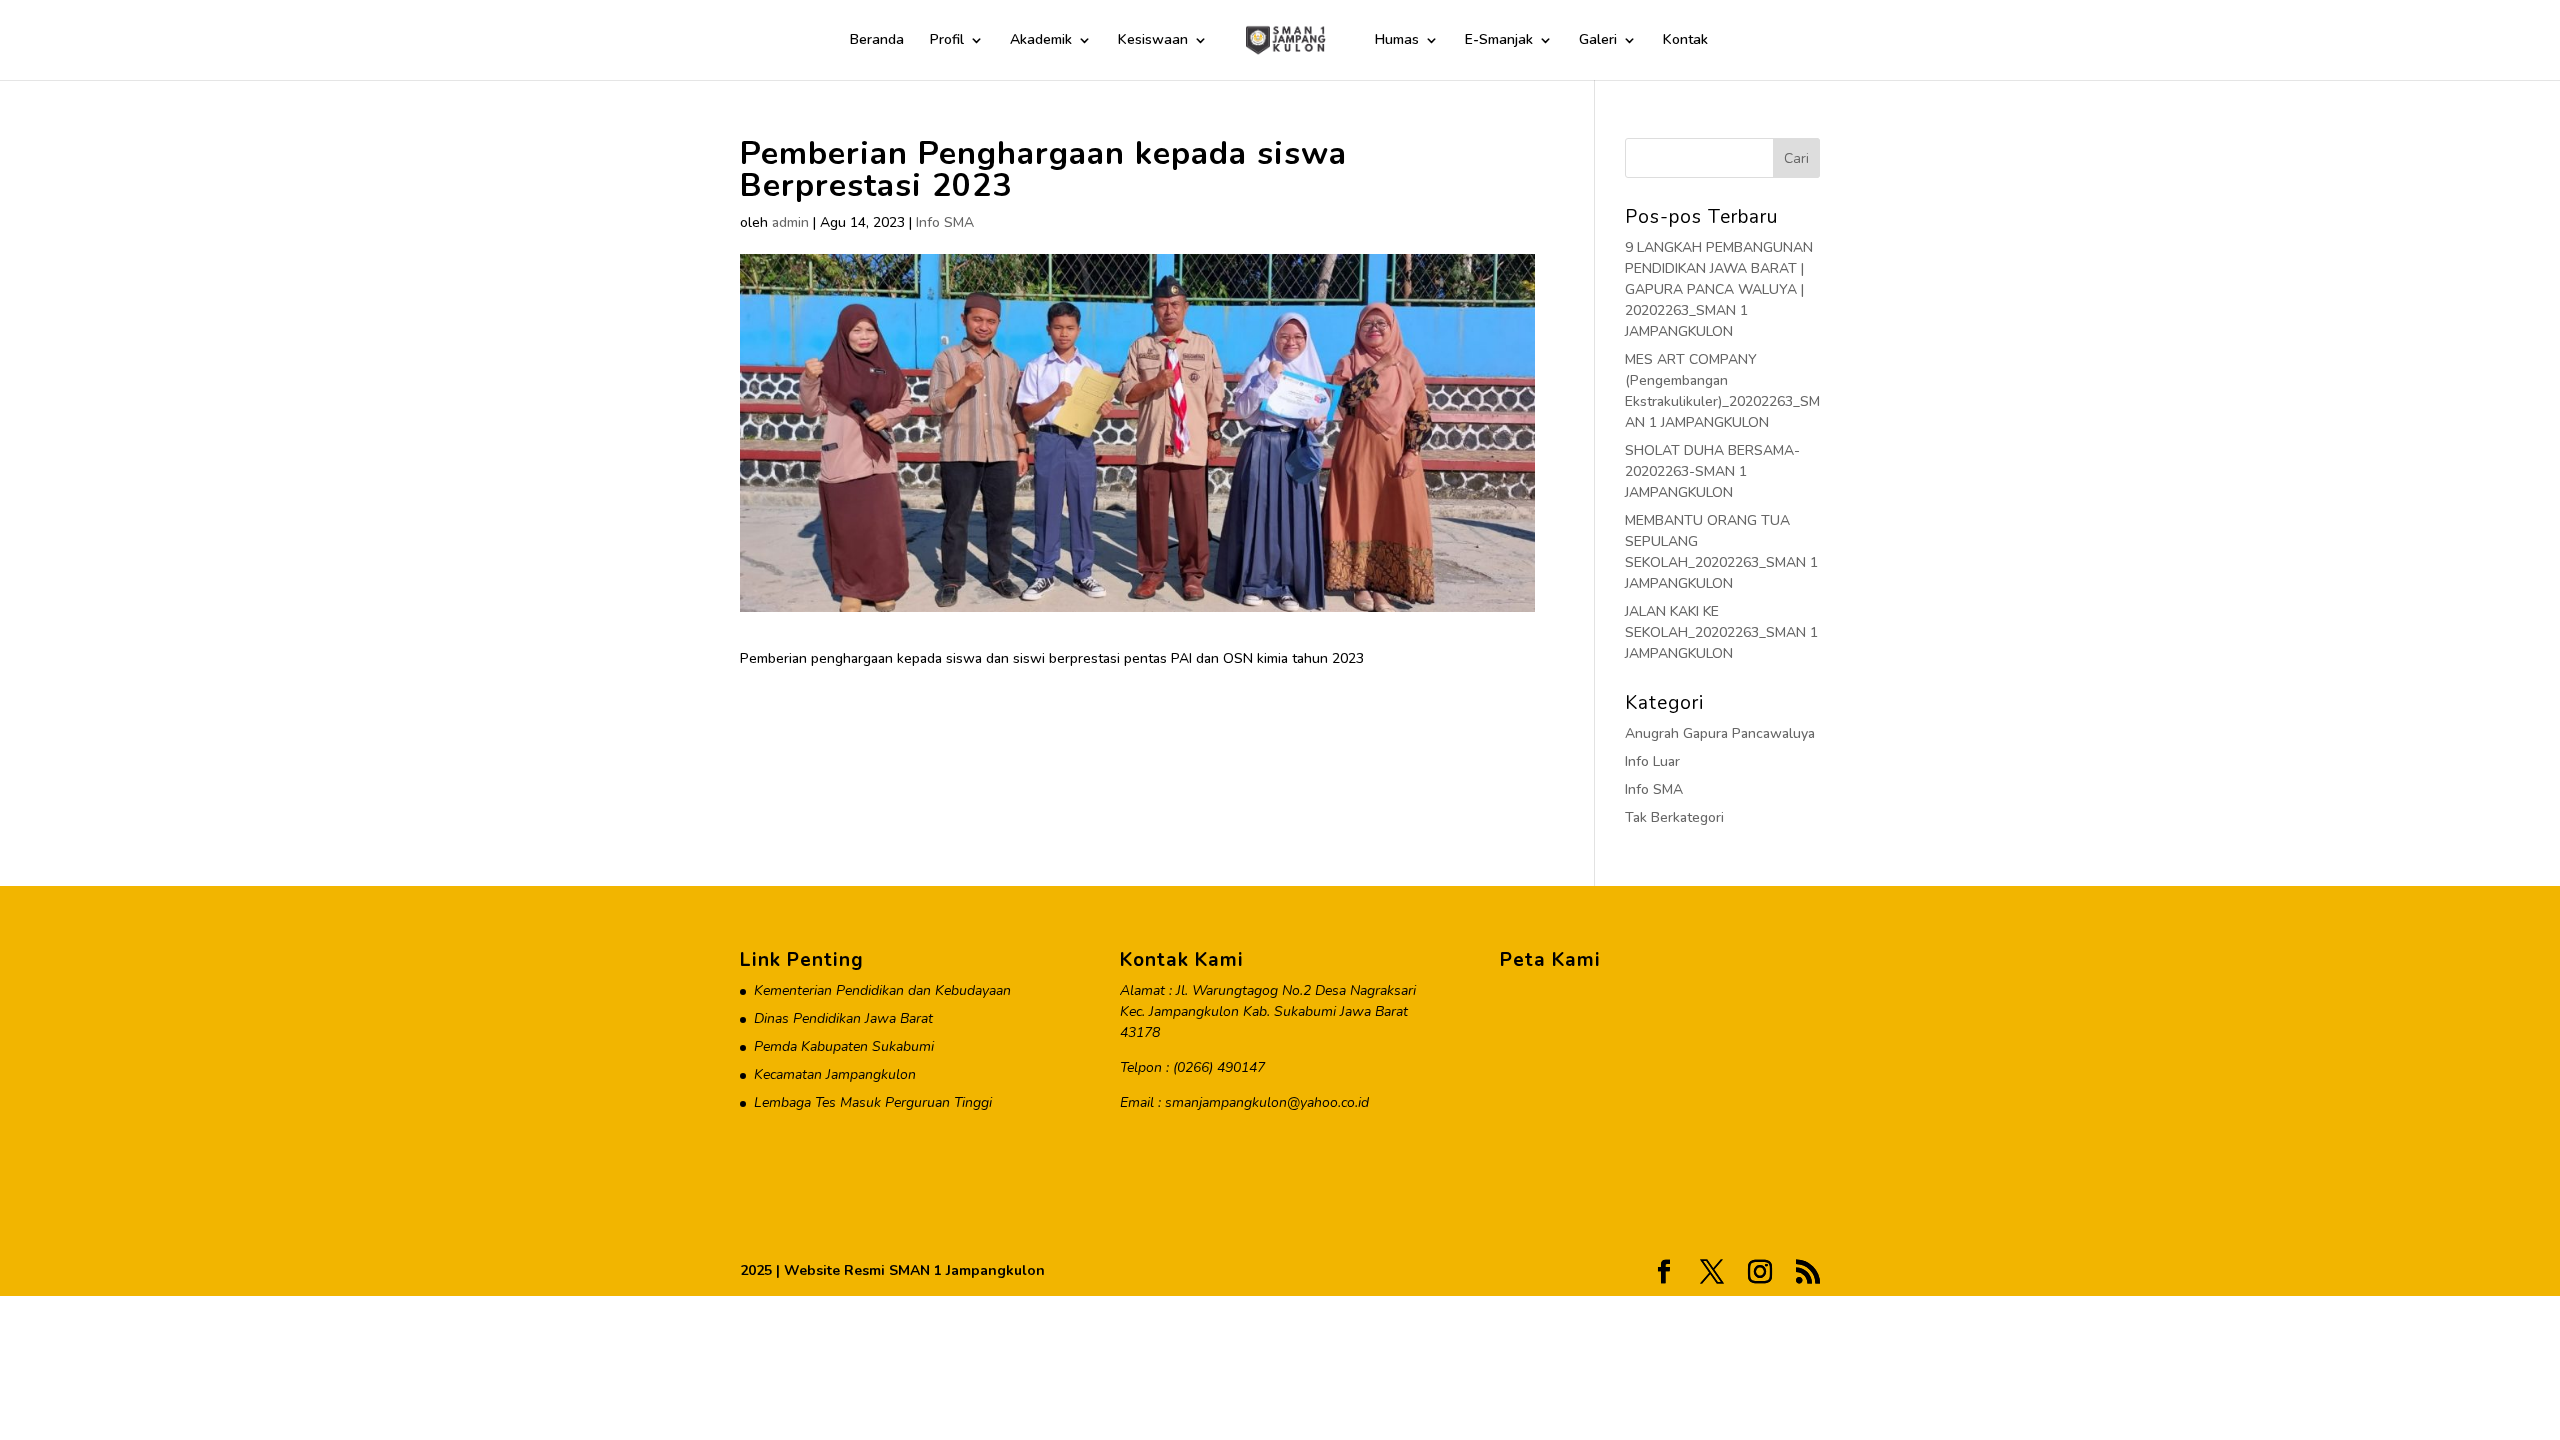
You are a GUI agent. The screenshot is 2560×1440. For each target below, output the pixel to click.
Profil (947, 41)
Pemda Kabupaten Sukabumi (844, 1046)
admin (790, 222)
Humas (1397, 41)
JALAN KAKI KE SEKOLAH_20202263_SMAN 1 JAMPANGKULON (1721, 632)
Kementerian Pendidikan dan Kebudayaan (882, 990)
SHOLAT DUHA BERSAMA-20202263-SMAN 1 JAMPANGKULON (1712, 471)
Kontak (1685, 41)
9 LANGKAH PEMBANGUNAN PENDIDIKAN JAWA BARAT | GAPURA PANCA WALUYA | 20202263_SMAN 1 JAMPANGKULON (1719, 289)
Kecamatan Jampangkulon (835, 1074)
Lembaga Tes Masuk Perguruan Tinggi (873, 1102)
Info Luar (1652, 761)
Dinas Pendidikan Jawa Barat (843, 1018)
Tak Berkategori (1674, 817)
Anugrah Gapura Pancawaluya (1720, 733)
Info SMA (945, 222)
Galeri (1598, 41)
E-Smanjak (1499, 41)
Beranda (877, 41)
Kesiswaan (1153, 41)
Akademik (1041, 41)
